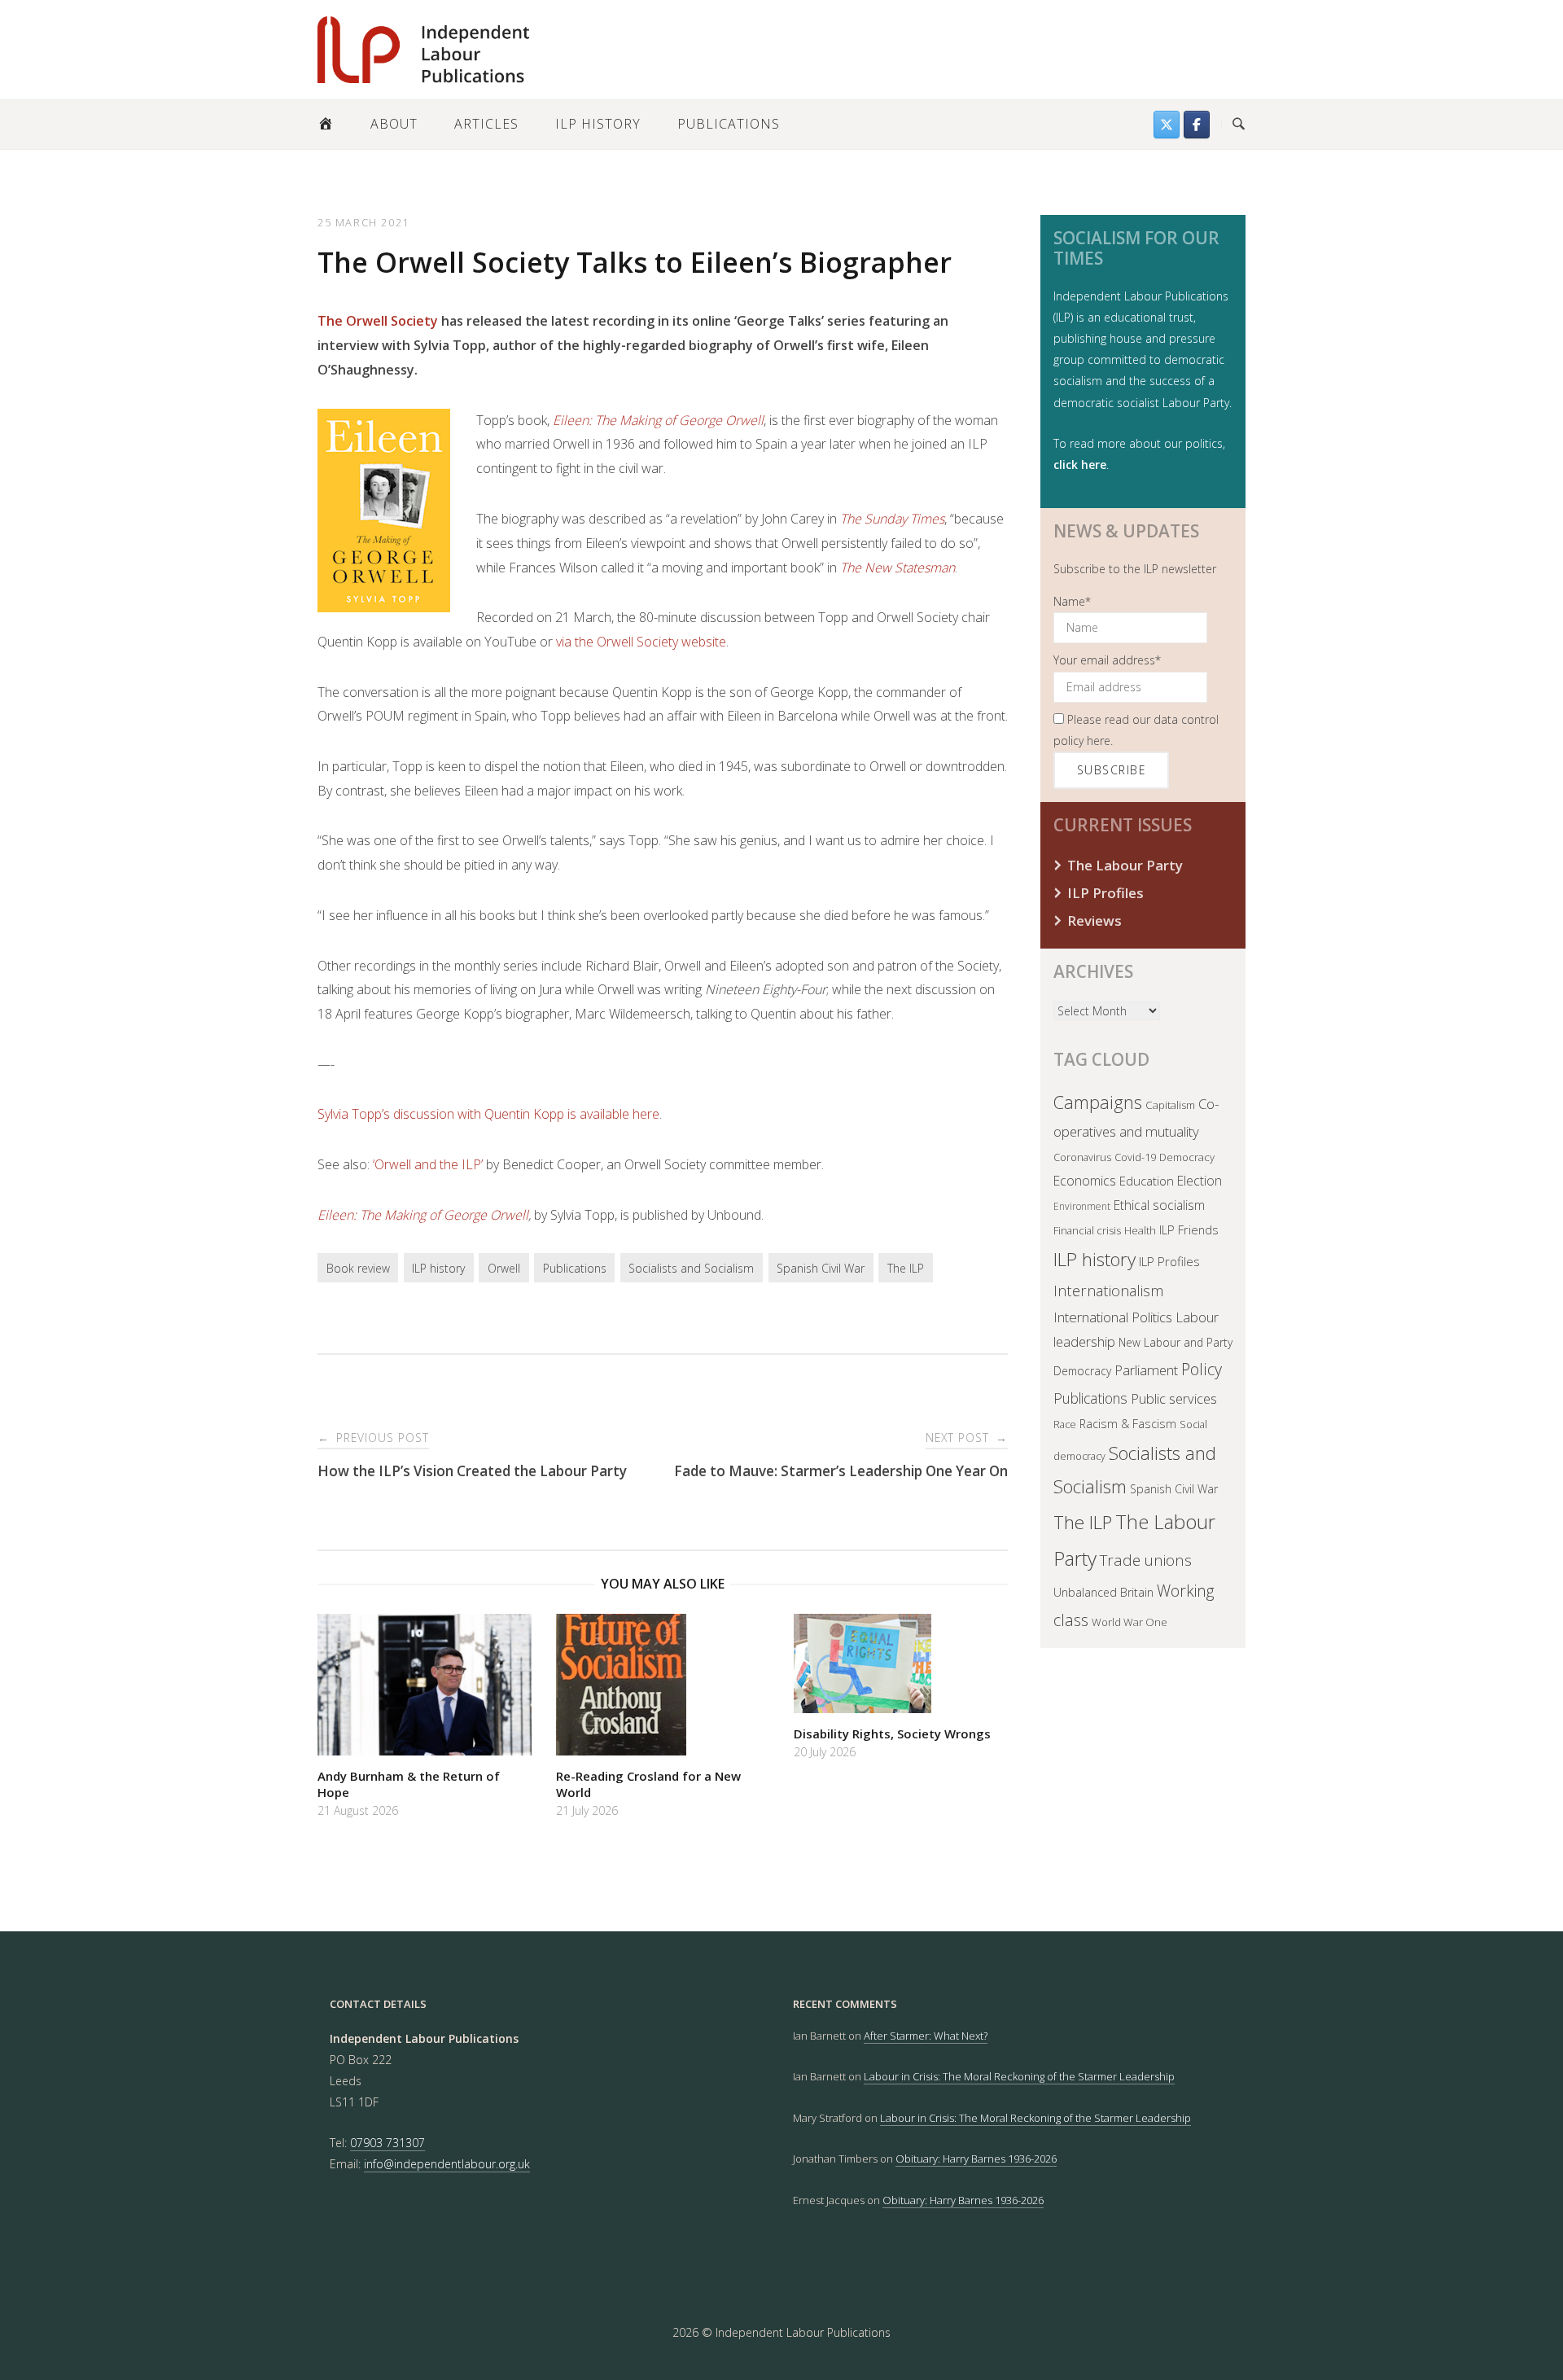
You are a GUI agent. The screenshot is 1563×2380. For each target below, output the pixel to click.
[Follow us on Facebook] (1197, 125)
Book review (358, 1268)
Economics (1085, 1181)
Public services (1174, 1398)
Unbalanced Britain (1103, 1592)
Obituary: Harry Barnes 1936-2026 (976, 2159)
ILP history (438, 1268)
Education (1147, 1181)
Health (1140, 1230)
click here (1080, 465)
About (394, 124)
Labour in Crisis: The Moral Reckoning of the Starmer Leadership (1019, 2076)
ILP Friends (1189, 1229)
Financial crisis (1087, 1230)
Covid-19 (1135, 1157)
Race (1065, 1424)
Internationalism (1108, 1290)
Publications (729, 124)
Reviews (1095, 920)
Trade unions (1146, 1560)
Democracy (1187, 1157)
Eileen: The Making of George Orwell (423, 1215)
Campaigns (1098, 1102)
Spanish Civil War (821, 1268)
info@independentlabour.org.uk (447, 2164)
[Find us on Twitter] (1167, 125)
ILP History (598, 124)
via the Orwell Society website (641, 642)
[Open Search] (1239, 125)
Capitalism (1170, 1105)
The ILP (906, 1268)
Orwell (504, 1268)
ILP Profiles (1105, 893)
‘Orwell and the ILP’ (428, 1164)
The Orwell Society (378, 321)
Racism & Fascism (1128, 1424)
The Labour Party (1125, 865)
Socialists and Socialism (691, 1268)
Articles (486, 124)
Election (1200, 1181)
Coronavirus (1082, 1157)
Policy (1202, 1369)
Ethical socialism (1159, 1205)
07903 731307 (387, 2143)
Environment (1082, 1206)
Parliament (1146, 1370)
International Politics (1113, 1317)
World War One (1130, 1622)
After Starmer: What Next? (926, 2036)
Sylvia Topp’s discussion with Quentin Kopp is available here (488, 1114)
